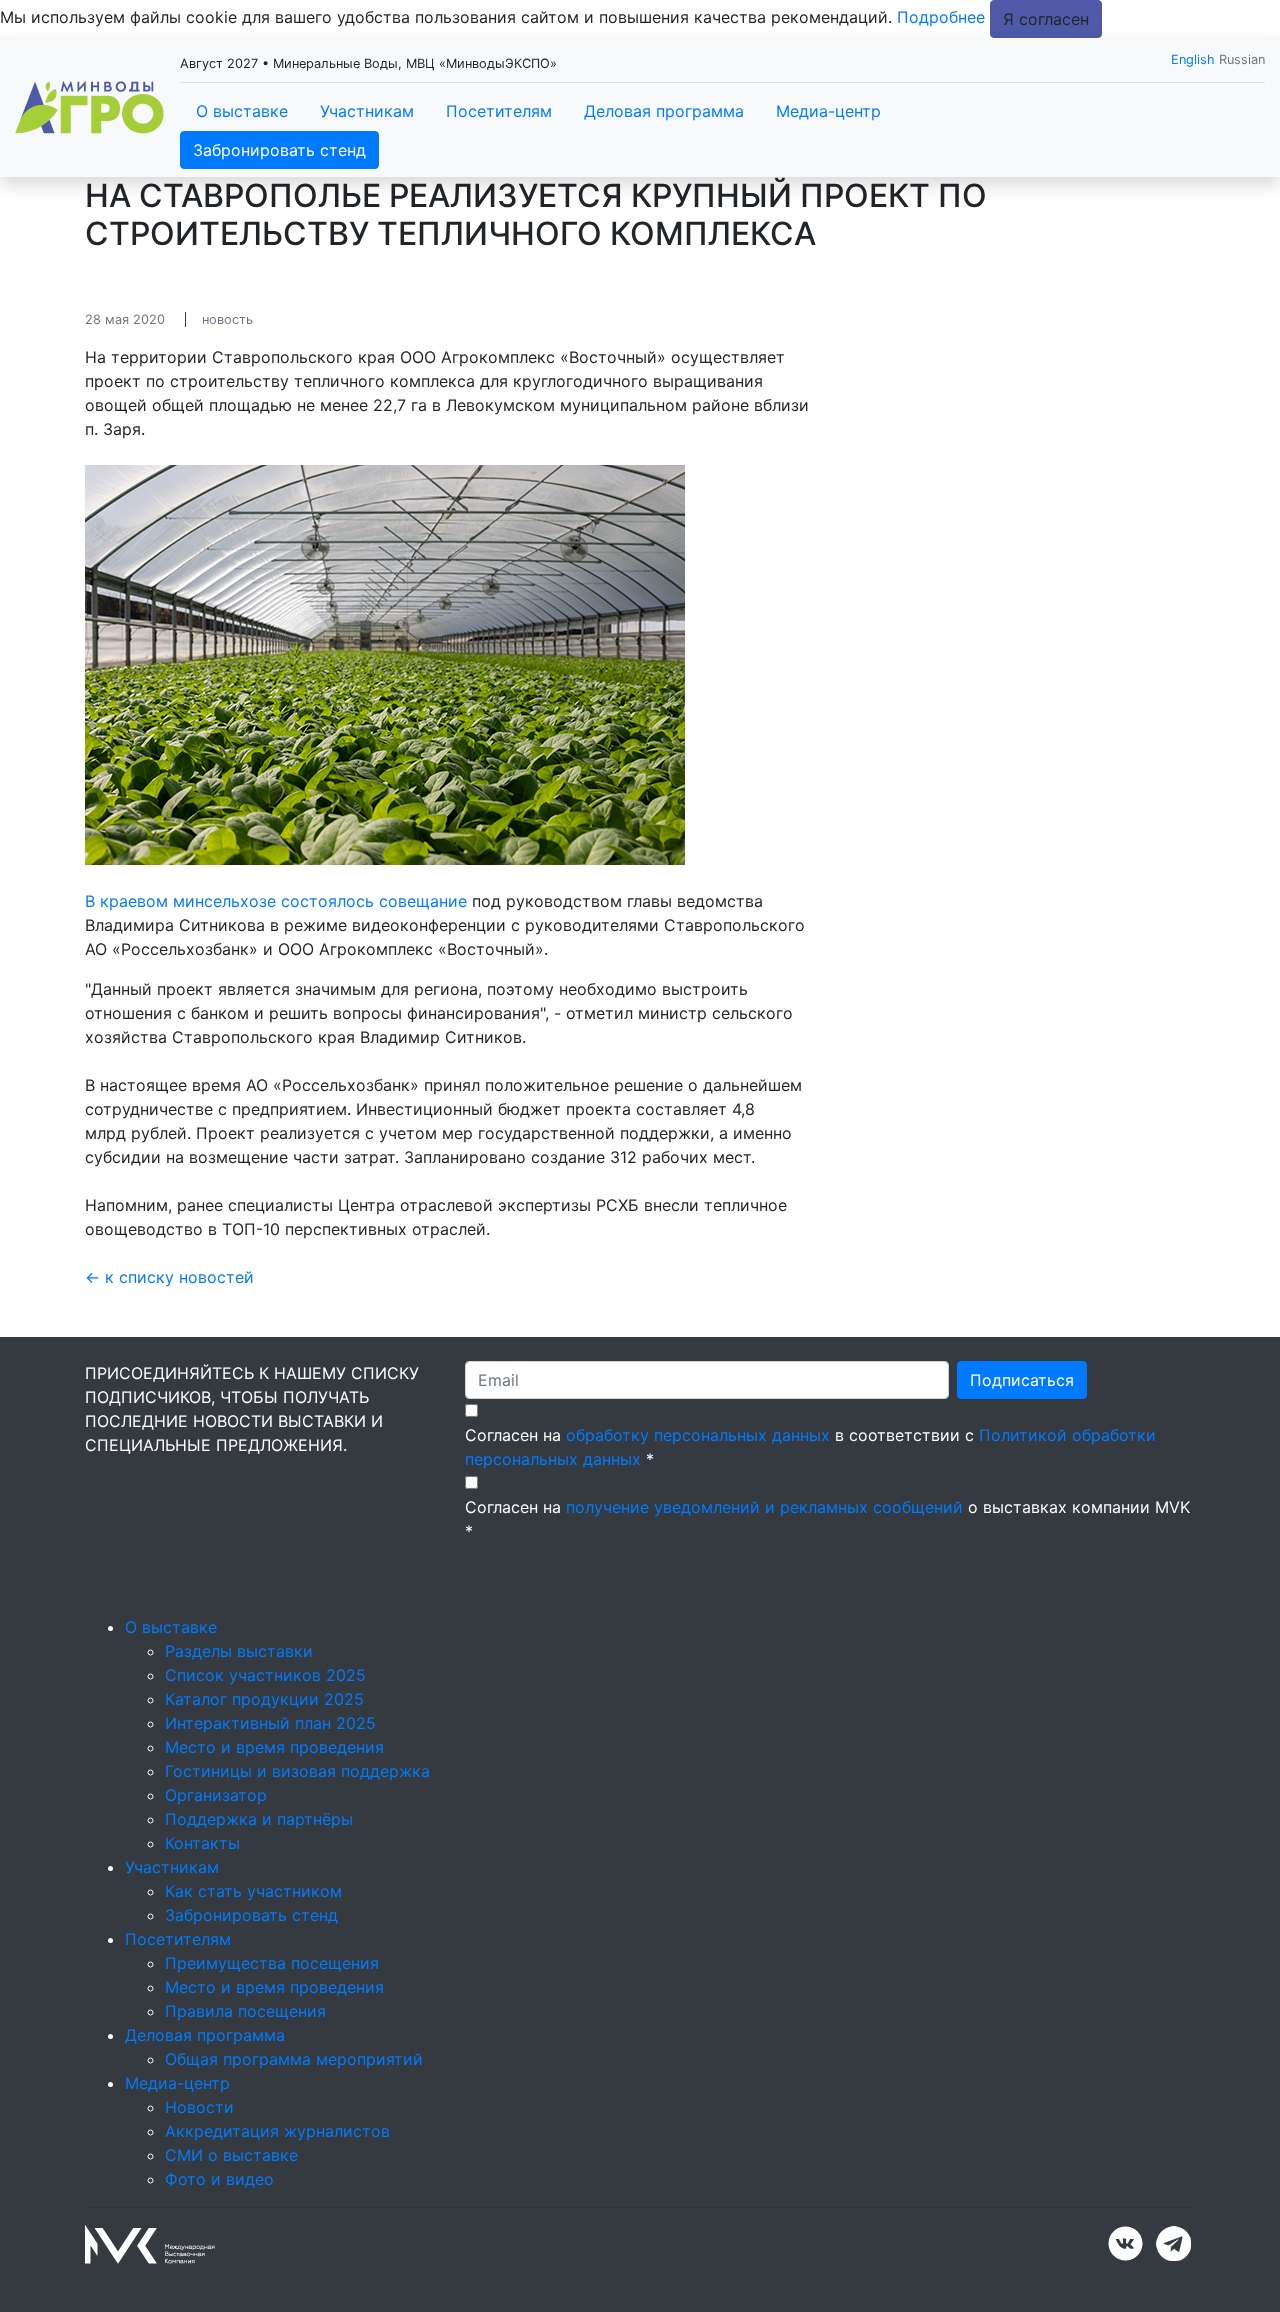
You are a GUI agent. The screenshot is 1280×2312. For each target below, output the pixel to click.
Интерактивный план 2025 (270, 1723)
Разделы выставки (239, 1651)
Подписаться (1022, 1380)
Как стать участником (253, 1891)
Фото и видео (219, 2179)
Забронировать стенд (279, 150)
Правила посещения (245, 2011)
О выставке (242, 111)
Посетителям (499, 111)
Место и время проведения (274, 1747)
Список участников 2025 (265, 1675)
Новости (199, 2107)
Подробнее (941, 17)
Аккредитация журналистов (277, 2131)
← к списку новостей (169, 1277)
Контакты (202, 1843)
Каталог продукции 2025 (264, 1699)
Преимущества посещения (272, 1963)
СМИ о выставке (231, 2155)
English (1193, 59)
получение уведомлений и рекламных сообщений (764, 1507)
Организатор (216, 1795)
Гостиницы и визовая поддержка (297, 1771)
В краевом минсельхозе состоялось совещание (276, 901)
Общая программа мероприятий (294, 2059)
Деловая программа (664, 111)
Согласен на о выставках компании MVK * (827, 1519)
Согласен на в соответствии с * (810, 1447)
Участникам (367, 111)
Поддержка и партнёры (259, 1819)
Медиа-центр (828, 111)
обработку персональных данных (698, 1435)
